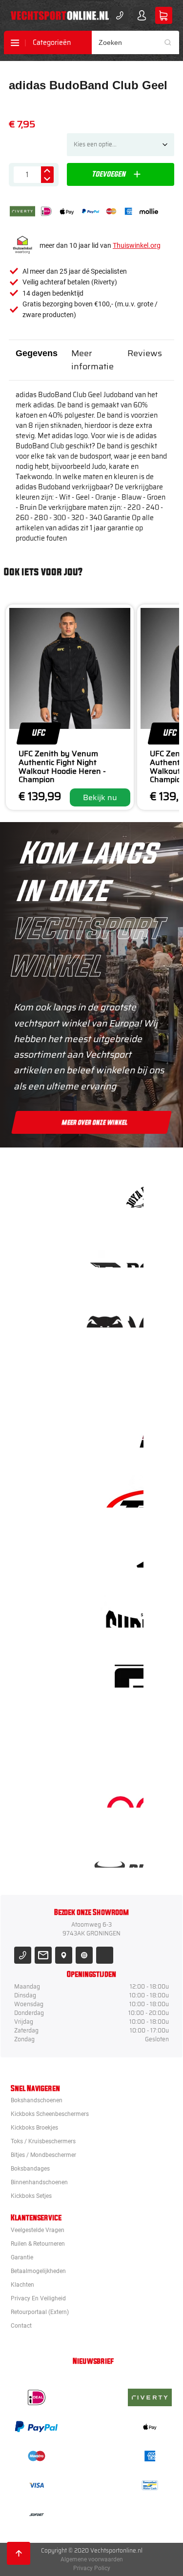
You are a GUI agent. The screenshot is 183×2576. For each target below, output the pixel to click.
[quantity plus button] (47, 171)
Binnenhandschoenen (39, 2182)
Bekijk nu (100, 797)
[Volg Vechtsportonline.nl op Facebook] (105, 1955)
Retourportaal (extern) (40, 2312)
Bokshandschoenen (37, 2100)
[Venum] (122, 1311)
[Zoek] (171, 42)
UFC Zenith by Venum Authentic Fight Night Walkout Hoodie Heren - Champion (62, 766)
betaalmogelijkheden (38, 2271)
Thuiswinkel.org (137, 245)
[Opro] (122, 1791)
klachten (22, 2285)
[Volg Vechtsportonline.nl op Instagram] (84, 1955)
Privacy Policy (92, 2568)
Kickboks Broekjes (34, 2128)
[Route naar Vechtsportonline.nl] (64, 1955)
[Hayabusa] (122, 1371)
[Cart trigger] (164, 15)
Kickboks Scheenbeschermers (50, 2114)
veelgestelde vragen (38, 2230)
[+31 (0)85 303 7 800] (120, 15)
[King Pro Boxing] (122, 1431)
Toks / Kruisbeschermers (43, 2141)
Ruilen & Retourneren (38, 2244)
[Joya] (122, 1191)
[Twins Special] (122, 1491)
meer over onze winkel (95, 1123)
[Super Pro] (122, 1611)
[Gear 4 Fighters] (122, 1671)
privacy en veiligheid (38, 2298)
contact (21, 2326)
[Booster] (122, 1251)
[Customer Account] (142, 15)
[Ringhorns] (122, 1851)
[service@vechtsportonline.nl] (43, 1955)
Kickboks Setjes (31, 2196)
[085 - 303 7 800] (23, 1955)
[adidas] (122, 1551)
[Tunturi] (122, 1731)
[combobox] (136, 42)
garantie (22, 2257)
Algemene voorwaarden (92, 2559)
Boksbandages (30, 2169)
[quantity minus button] (47, 179)
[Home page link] (60, 16)
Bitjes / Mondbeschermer (43, 2155)
